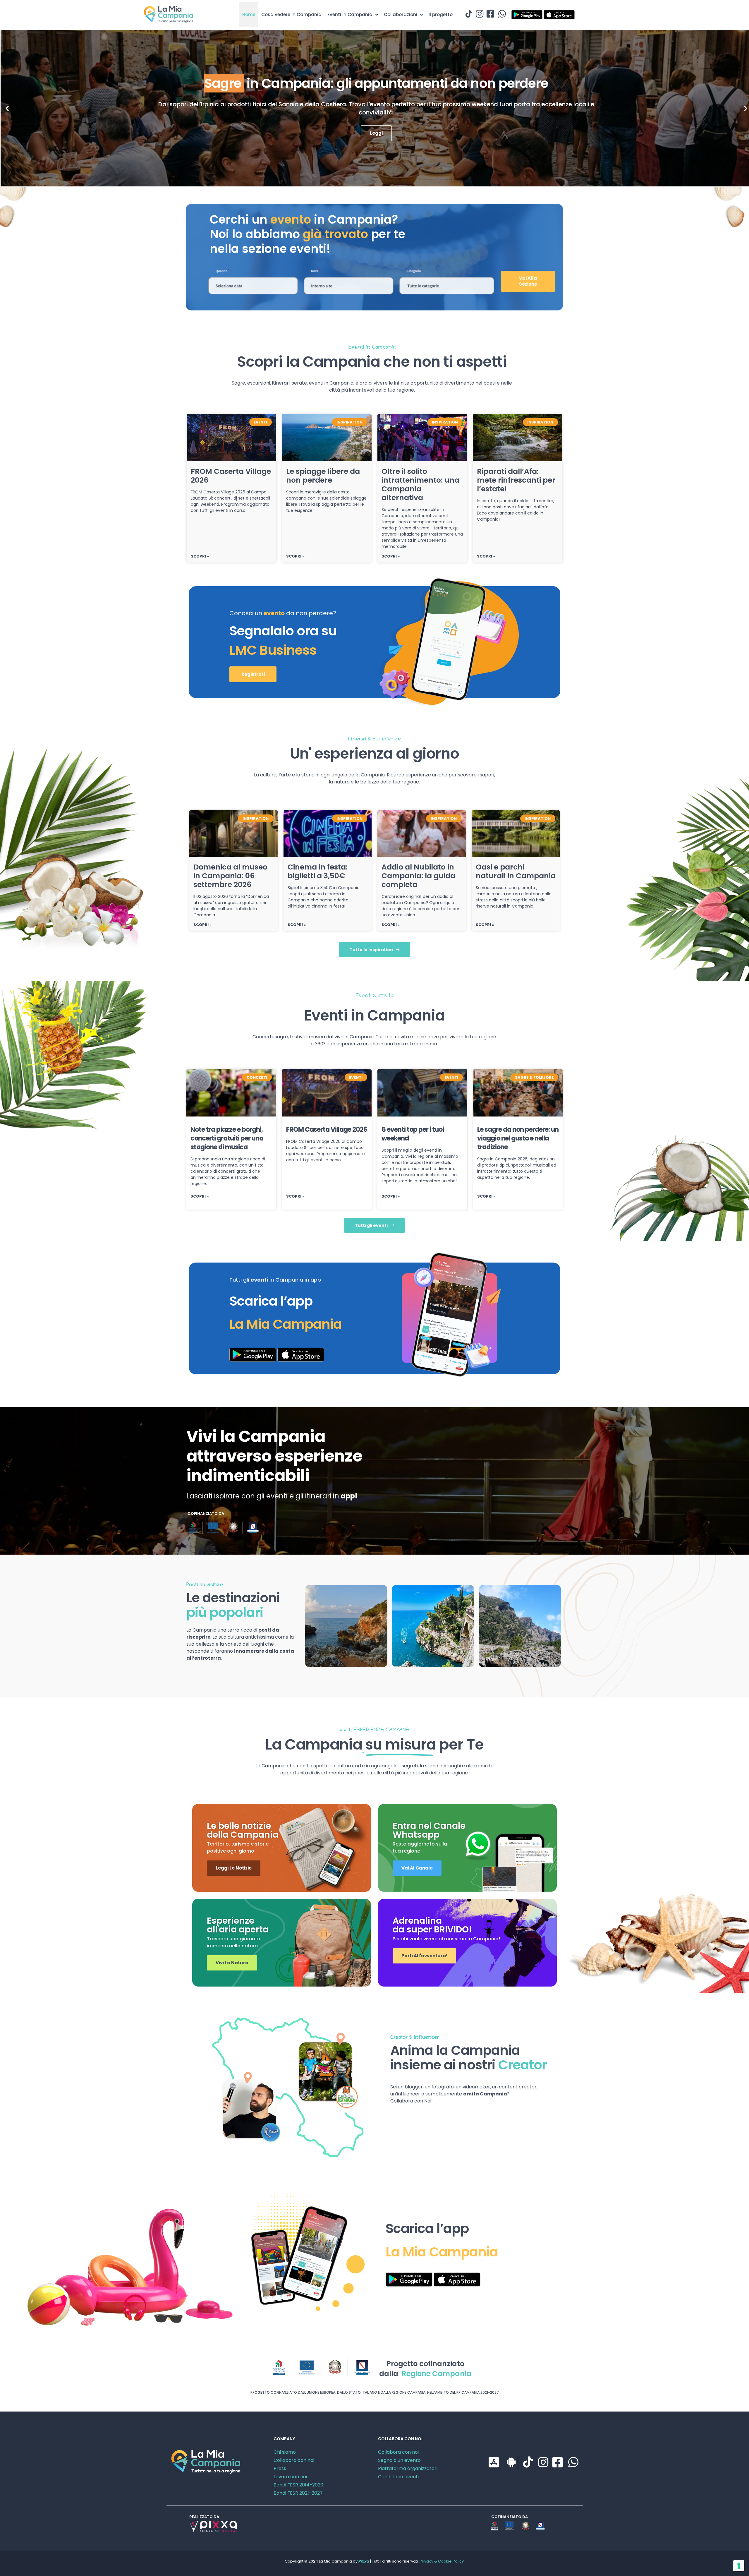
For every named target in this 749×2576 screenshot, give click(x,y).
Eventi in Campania (350, 14)
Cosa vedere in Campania (291, 14)
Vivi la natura (232, 1963)
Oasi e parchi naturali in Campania (516, 871)
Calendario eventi (398, 2477)
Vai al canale (417, 1868)
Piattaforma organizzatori (408, 2468)
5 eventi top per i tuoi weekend (413, 1134)
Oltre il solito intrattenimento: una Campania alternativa (420, 484)
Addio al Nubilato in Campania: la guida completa (418, 876)
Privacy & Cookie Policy (442, 2561)
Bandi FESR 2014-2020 (298, 2485)
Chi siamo (285, 2452)
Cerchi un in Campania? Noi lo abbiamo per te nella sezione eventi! (307, 234)
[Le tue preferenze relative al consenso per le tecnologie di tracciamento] (739, 2566)
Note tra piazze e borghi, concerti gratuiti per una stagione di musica (227, 1138)
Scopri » (200, 556)
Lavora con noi (290, 2477)
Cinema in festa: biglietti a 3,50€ (318, 871)
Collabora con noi (294, 2460)
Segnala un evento (399, 2460)
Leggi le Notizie (234, 1868)
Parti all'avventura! (424, 1956)
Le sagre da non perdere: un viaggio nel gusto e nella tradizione (518, 1138)
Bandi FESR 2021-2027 (298, 2493)
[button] (7, 108)
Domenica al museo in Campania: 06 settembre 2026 (230, 876)
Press (280, 2468)
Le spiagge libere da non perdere (323, 476)
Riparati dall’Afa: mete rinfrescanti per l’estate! (516, 480)
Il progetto (441, 14)
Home (249, 14)
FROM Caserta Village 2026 (231, 476)
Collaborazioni (401, 14)
